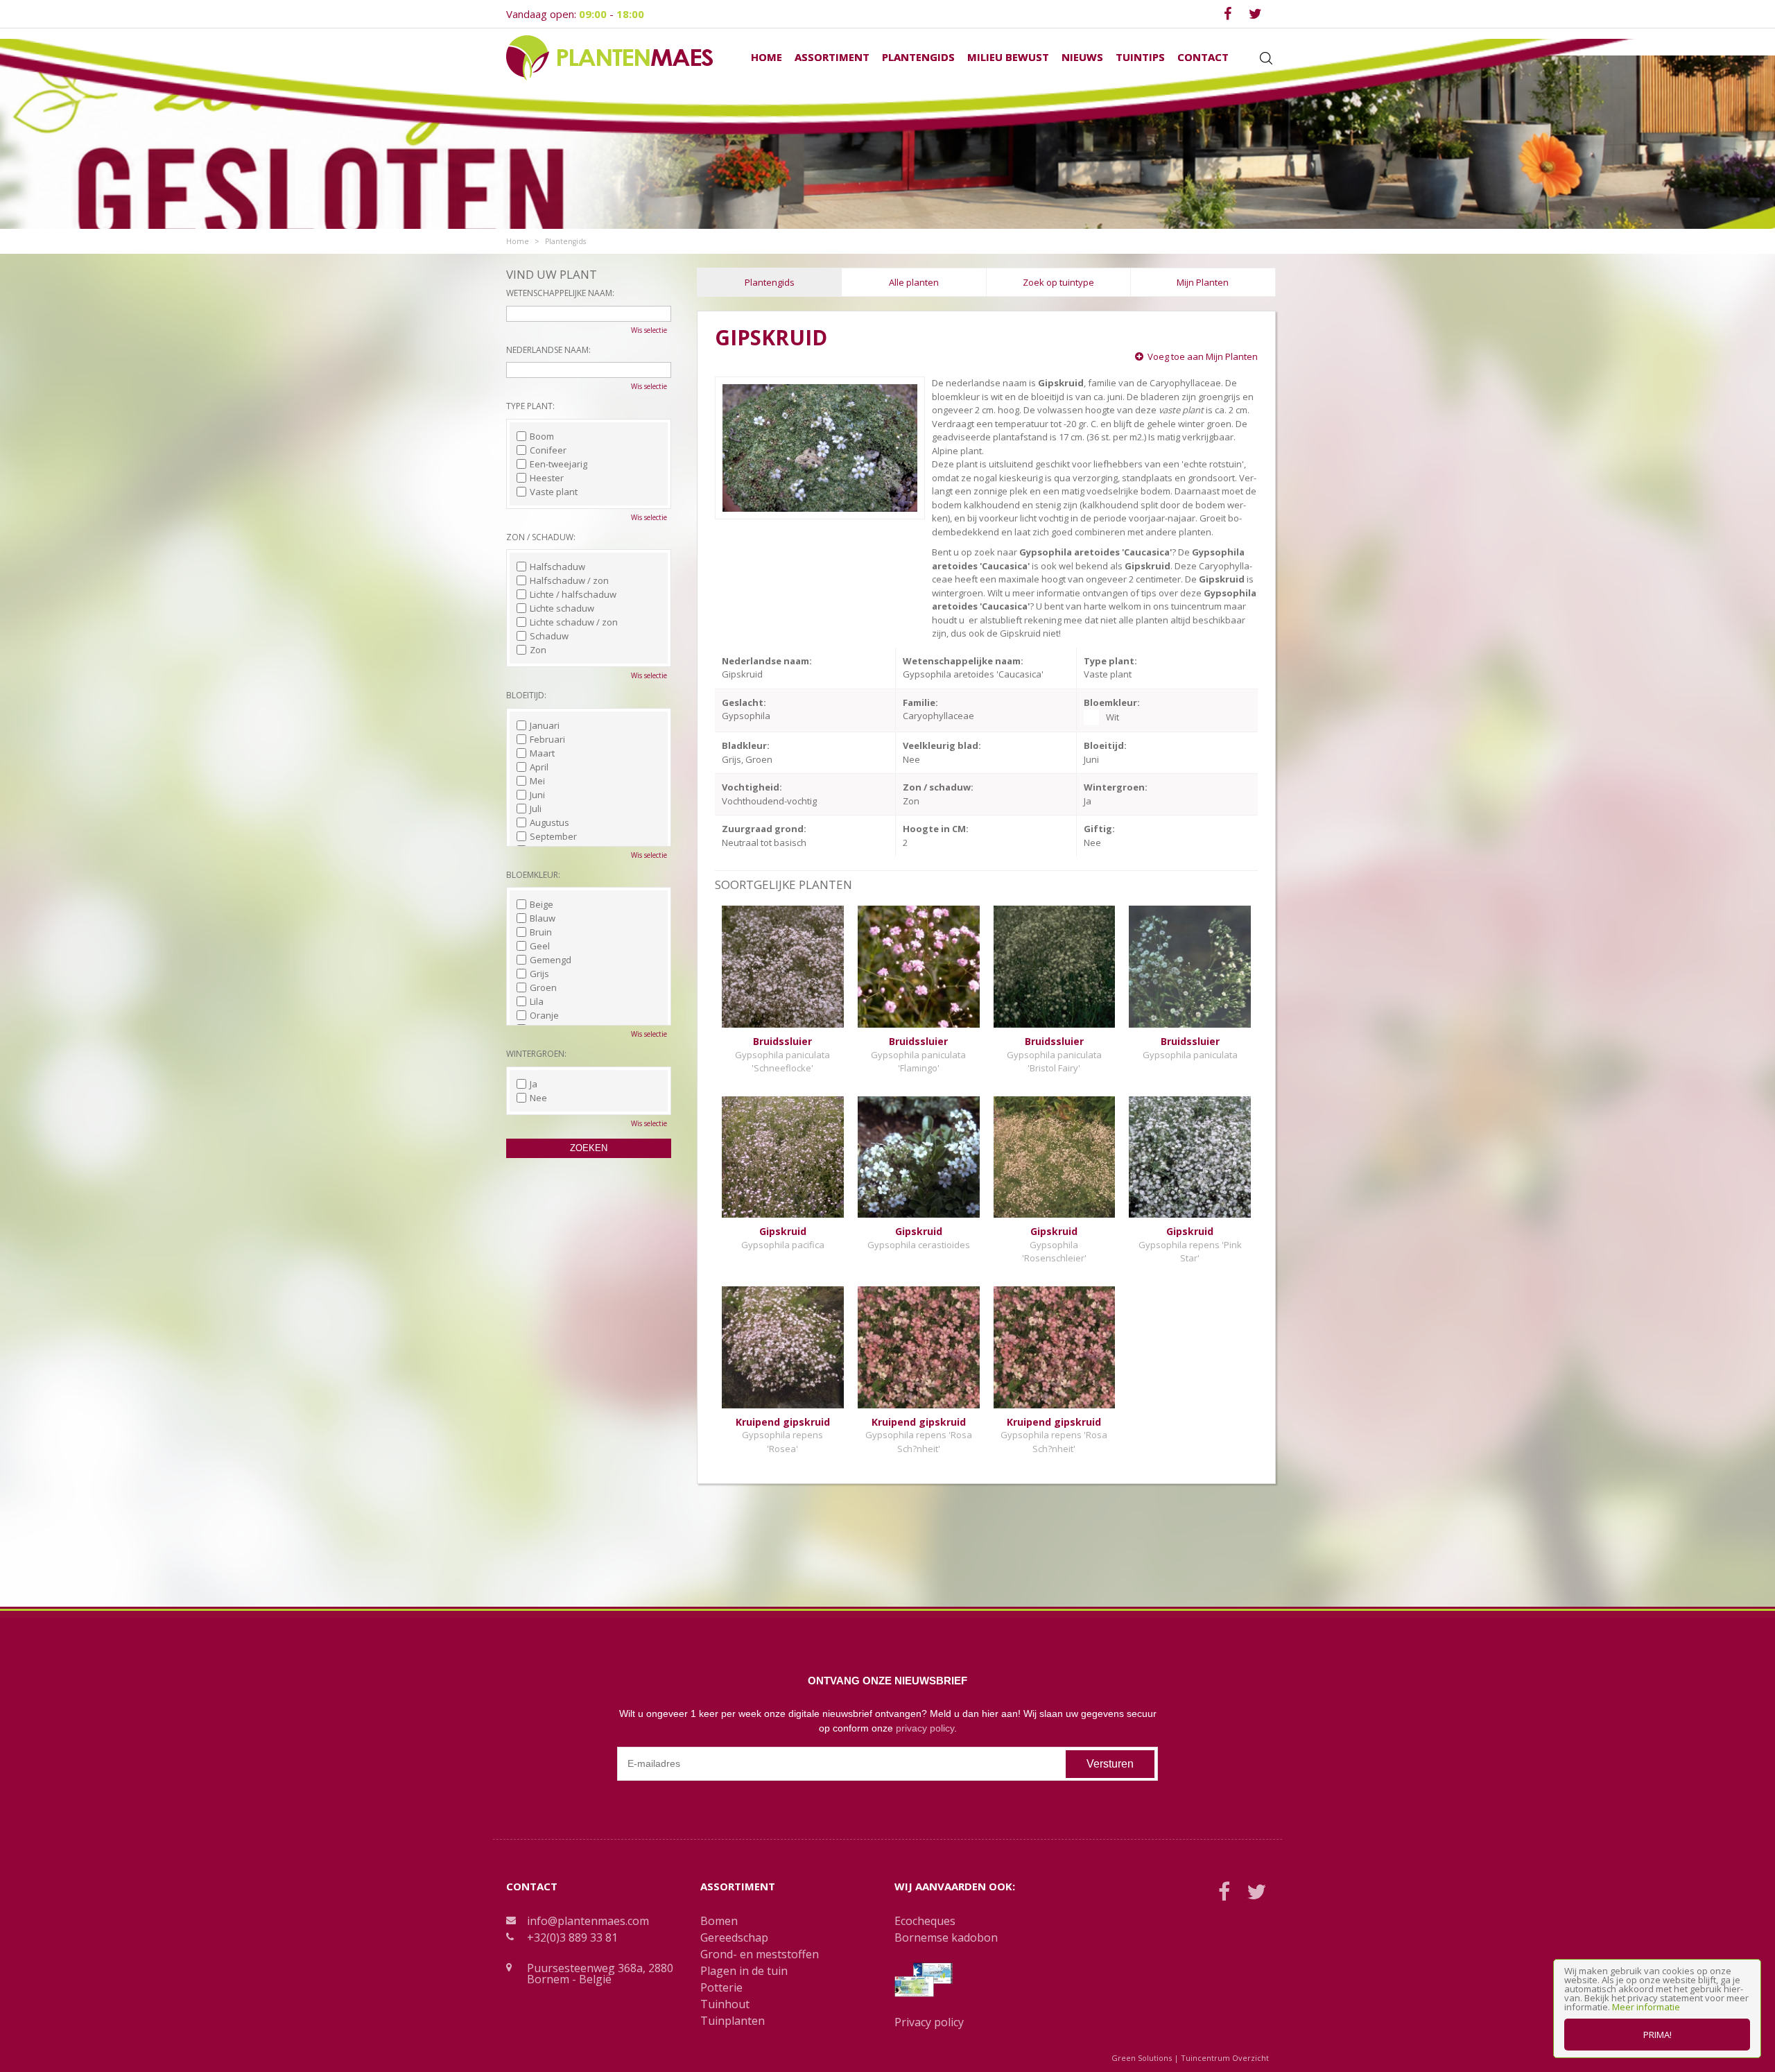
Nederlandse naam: (548, 350)
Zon (538, 650)
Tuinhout (725, 2004)
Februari (547, 739)
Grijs (539, 974)
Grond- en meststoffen (760, 1954)
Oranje (544, 1015)
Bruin (541, 932)
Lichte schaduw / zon (574, 622)
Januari (545, 725)
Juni (537, 795)
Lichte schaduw (562, 608)
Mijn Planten (1203, 282)
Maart (542, 753)
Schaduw (549, 636)
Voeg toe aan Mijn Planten (1203, 356)
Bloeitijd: (526, 695)
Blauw (543, 918)
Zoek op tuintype (1058, 282)
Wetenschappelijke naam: (560, 293)
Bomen (719, 1921)
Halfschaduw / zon (569, 580)
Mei (537, 781)
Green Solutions (1142, 2058)
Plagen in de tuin (744, 1971)
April (539, 767)
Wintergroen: (536, 1054)
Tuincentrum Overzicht (1225, 2058)
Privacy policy (929, 2022)
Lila (537, 1001)
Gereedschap (734, 1937)
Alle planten (914, 282)
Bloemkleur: (533, 875)
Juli (536, 809)
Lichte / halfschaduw (573, 594)
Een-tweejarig (559, 464)
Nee (538, 1098)
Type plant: (530, 406)
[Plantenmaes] (609, 57)
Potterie (721, 1987)
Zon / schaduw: (541, 537)
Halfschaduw (557, 567)
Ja (534, 1084)
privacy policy (925, 1728)
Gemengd (551, 960)
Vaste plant (554, 492)
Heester (547, 478)
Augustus (549, 822)
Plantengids (770, 282)
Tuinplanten (733, 2021)
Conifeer (548, 450)
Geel (540, 946)
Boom (542, 436)
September (553, 836)
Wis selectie (649, 330)
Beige (542, 904)
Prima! (1657, 2035)
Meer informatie (1646, 2007)
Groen (543, 987)
